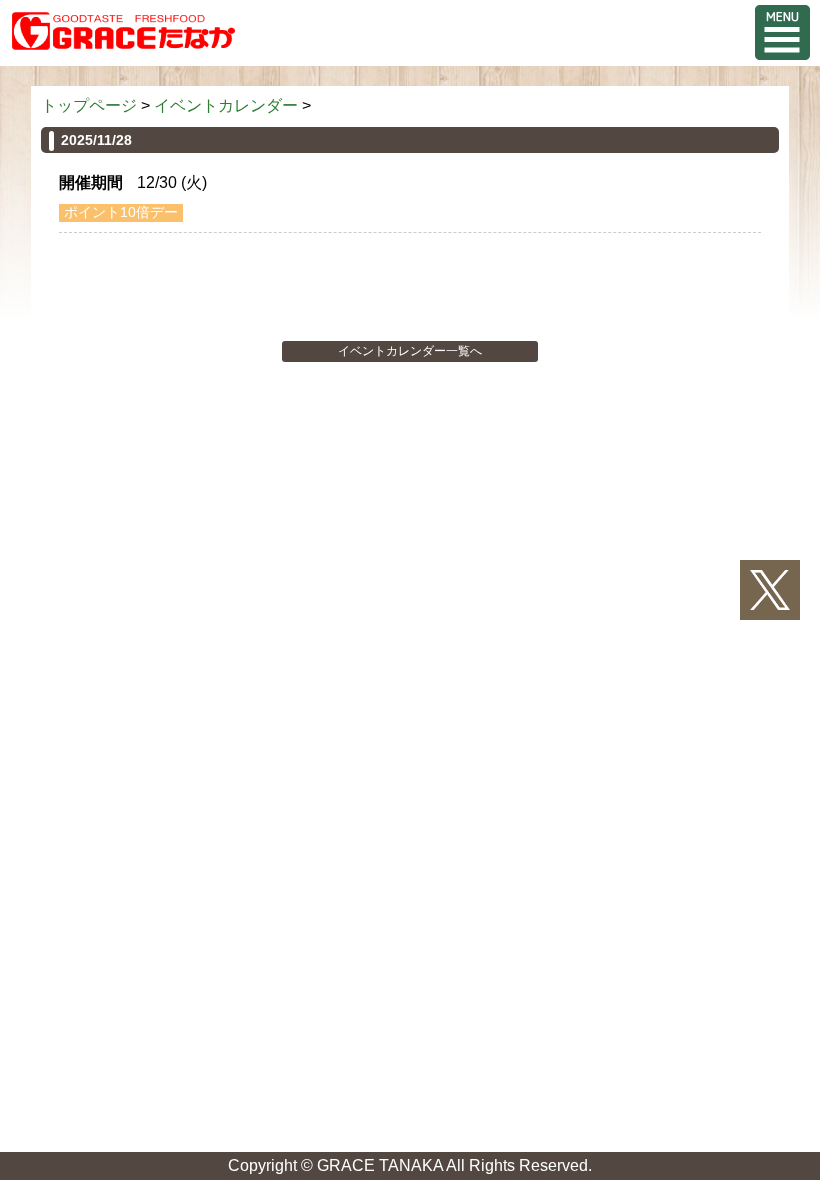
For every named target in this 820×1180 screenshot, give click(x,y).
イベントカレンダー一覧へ (410, 351)
